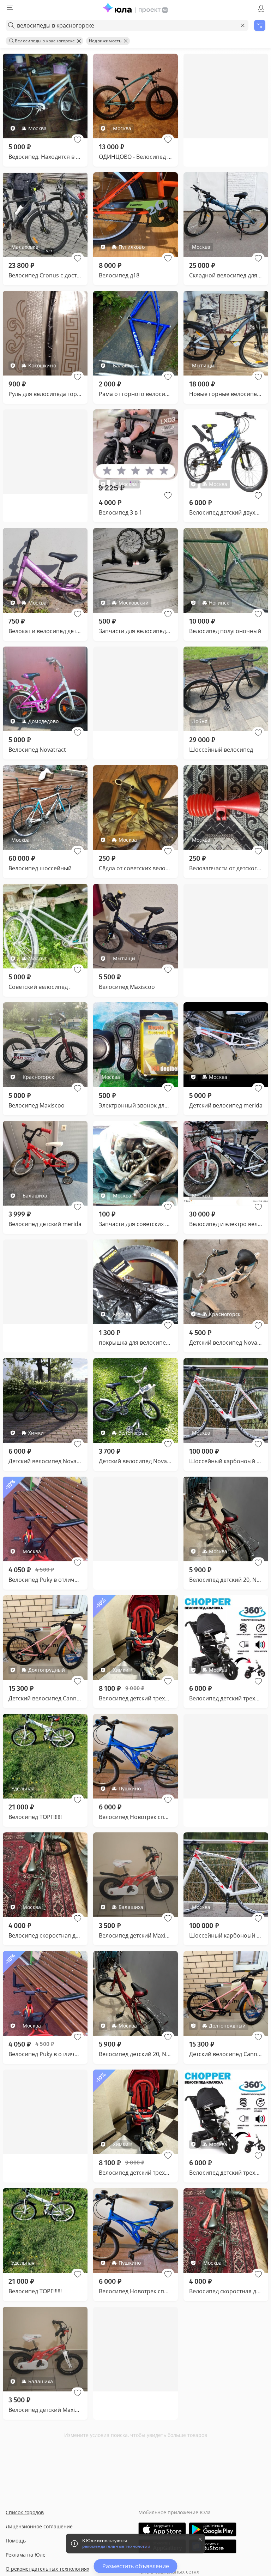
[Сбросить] (243, 25)
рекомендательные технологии (116, 2546)
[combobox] (127, 25)
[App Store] (162, 2529)
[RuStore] (213, 2546)
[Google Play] (213, 2529)
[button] (78, 140)
